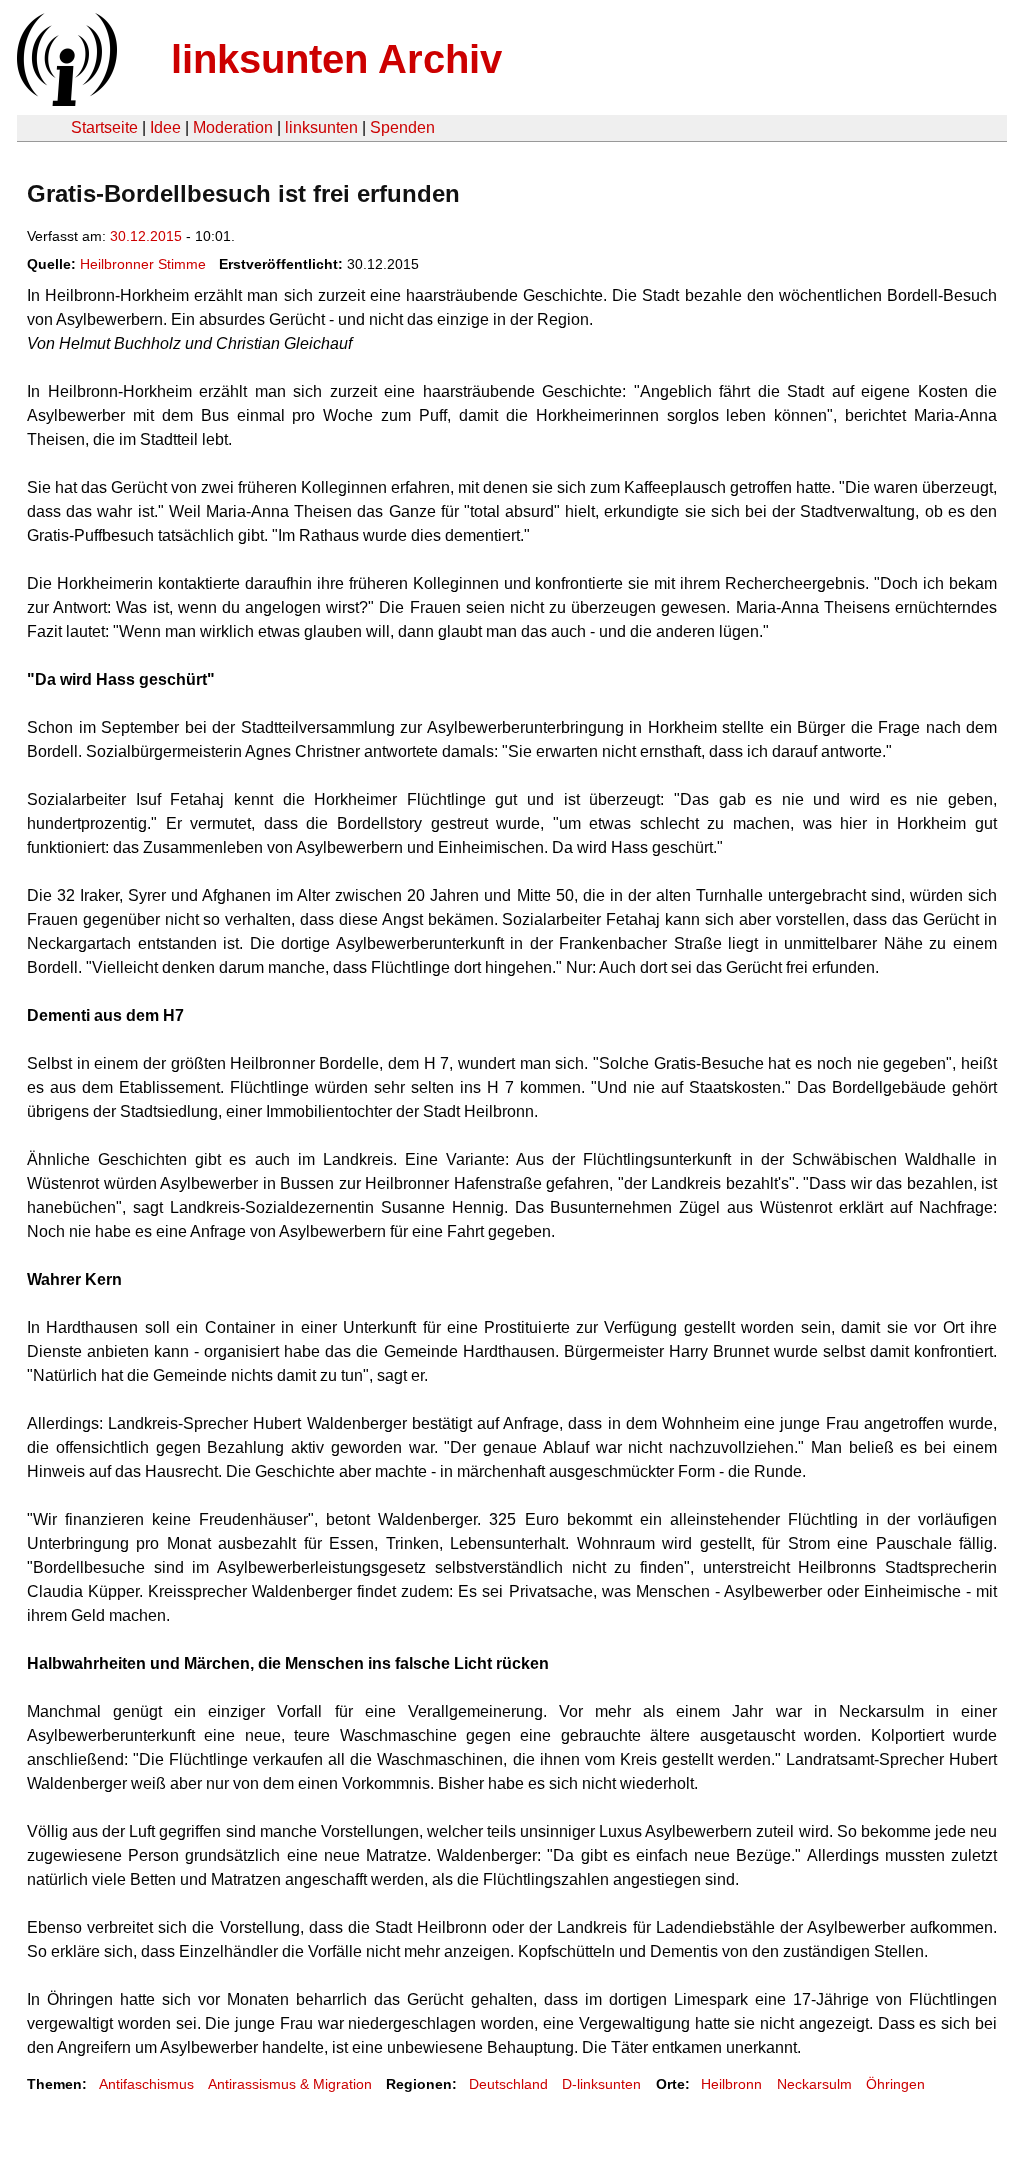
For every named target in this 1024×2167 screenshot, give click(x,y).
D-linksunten (601, 2084)
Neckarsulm (814, 2084)
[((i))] (65, 100)
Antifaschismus (146, 2084)
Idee (165, 127)
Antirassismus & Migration (290, 2084)
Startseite (104, 127)
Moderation (233, 127)
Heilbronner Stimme (143, 264)
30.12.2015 (146, 236)
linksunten (321, 127)
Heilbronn (731, 2084)
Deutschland (508, 2084)
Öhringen (895, 2084)
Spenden (402, 127)
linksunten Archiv (336, 59)
